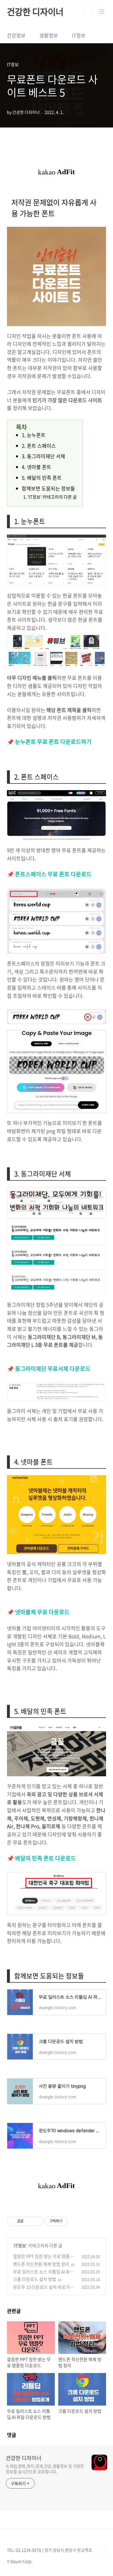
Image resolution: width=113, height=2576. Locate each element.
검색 (89, 12)
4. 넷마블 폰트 (37, 467)
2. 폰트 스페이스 (39, 446)
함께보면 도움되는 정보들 (48, 488)
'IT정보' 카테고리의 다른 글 (52, 497)
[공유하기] (29, 2221)
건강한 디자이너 (35, 12)
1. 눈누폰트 (34, 435)
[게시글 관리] (36, 2221)
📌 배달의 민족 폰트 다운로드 (41, 1858)
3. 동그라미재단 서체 (43, 456)
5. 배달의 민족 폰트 (42, 478)
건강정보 (16, 35)
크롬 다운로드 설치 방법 (35, 2279)
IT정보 (79, 35)
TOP (101, 2551)
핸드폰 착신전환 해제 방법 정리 (41, 2264)
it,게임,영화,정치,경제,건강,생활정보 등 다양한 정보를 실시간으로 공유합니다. (45, 2469)
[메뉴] (102, 11)
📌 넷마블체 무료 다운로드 (38, 1612)
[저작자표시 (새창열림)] (70, 2221)
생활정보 (49, 35)
